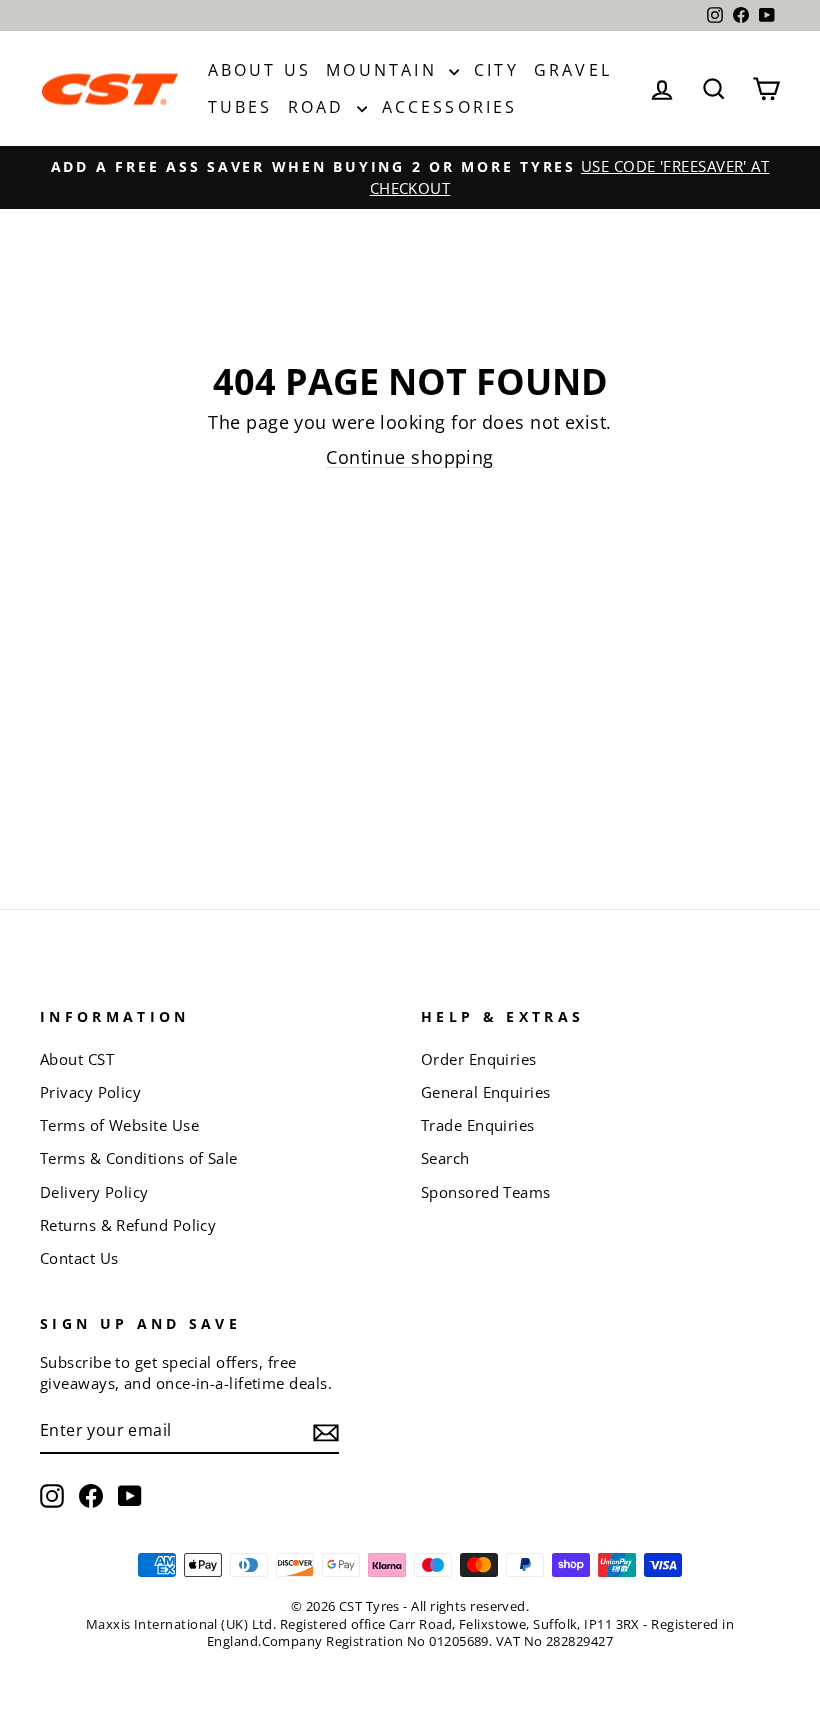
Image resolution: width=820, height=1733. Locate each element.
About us (260, 70)
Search (445, 1158)
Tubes (240, 107)
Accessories (450, 107)
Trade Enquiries (478, 1125)
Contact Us (79, 1258)
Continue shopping (410, 457)
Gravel (573, 70)
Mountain (385, 70)
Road (320, 107)
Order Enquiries (479, 1059)
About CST (77, 1059)
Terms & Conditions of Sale (139, 1158)
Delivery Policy (94, 1192)
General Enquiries (486, 1092)
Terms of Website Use (119, 1125)
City (496, 70)
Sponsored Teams (486, 1192)
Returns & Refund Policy (128, 1225)
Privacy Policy (90, 1092)
